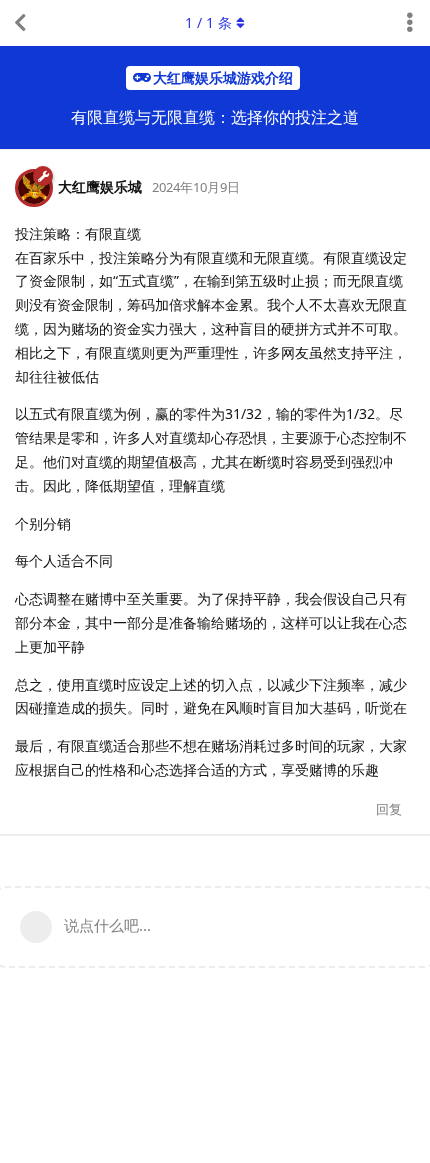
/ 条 (208, 22)
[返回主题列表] (20, 23)
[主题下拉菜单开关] (410, 23)
